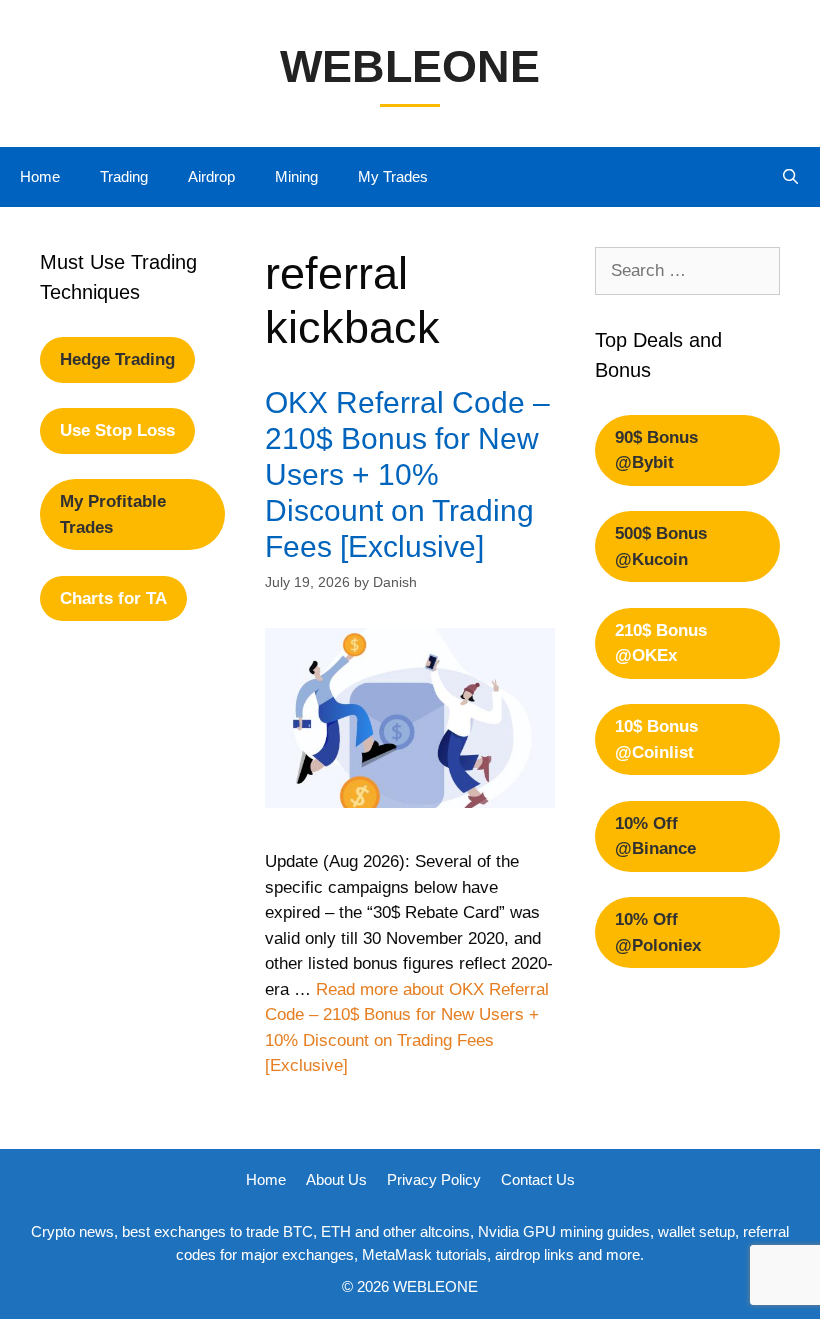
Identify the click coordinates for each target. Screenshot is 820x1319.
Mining (296, 176)
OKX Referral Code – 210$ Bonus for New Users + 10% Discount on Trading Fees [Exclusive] (407, 474)
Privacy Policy (434, 1179)
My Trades (393, 176)
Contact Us (538, 1179)
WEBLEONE (410, 66)
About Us (336, 1179)
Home (40, 176)
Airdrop (211, 176)
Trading (124, 176)
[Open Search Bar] (790, 177)
